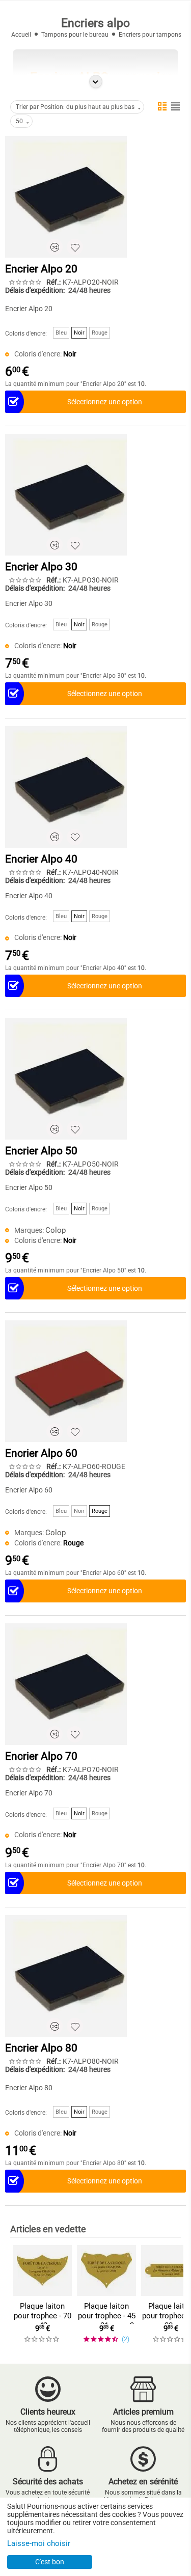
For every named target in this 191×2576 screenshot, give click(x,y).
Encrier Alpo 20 (41, 269)
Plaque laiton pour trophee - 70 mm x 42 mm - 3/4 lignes (43, 2321)
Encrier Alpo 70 (41, 1756)
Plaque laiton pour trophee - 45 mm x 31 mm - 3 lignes (107, 2321)
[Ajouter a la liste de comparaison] (54, 247)
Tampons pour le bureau (75, 35)
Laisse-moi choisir (39, 2543)
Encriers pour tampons (150, 35)
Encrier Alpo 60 (41, 1453)
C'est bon (50, 2562)
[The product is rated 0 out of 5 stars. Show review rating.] (42, 2339)
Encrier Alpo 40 (41, 859)
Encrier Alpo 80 (41, 2048)
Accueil (21, 35)
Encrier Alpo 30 (41, 567)
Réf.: (53, 282)
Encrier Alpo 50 (41, 1151)
